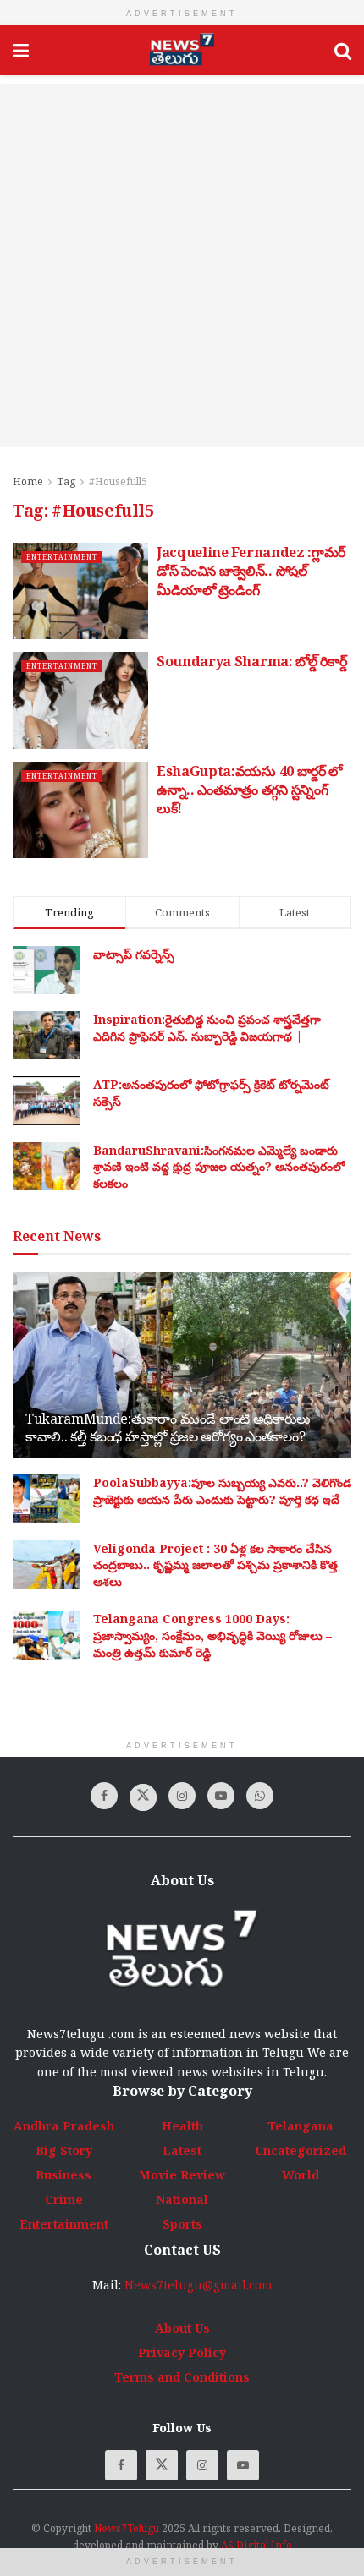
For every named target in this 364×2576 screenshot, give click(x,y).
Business (63, 2175)
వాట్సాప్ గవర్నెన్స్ (134, 954)
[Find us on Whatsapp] (260, 1796)
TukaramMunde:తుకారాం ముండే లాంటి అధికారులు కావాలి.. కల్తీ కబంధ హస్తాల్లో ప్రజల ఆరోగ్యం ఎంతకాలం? (168, 1427)
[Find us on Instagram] (182, 1796)
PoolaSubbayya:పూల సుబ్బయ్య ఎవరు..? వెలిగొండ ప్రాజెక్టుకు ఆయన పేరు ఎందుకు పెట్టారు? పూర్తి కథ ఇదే (222, 1491)
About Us (182, 2328)
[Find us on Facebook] (104, 1796)
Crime (64, 2199)
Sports (182, 2224)
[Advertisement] (182, 265)
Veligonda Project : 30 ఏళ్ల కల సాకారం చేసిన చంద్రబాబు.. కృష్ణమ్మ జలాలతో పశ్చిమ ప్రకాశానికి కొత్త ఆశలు (215, 1565)
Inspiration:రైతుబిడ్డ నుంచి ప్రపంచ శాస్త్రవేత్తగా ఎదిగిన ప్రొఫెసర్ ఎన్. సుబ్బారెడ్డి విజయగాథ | (207, 1028)
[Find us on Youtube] (221, 1796)
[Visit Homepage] (181, 50)
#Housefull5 (118, 481)
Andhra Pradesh (64, 2126)
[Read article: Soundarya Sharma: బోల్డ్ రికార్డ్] (80, 700)
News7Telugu (127, 2528)
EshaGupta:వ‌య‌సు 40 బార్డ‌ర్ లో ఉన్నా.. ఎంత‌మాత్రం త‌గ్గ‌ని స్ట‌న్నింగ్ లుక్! (249, 790)
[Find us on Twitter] (143, 1797)
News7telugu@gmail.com (199, 2285)
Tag (66, 481)
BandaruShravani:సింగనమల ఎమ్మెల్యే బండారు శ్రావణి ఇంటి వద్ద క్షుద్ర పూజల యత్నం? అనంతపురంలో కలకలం (219, 1167)
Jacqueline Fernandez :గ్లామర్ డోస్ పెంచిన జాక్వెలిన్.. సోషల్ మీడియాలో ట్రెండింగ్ (251, 571)
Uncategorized (301, 2150)
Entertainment (62, 557)
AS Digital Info (256, 2545)
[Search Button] (343, 50)
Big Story (64, 2150)
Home (28, 481)
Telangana (301, 2126)
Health (182, 2126)
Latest (182, 2150)
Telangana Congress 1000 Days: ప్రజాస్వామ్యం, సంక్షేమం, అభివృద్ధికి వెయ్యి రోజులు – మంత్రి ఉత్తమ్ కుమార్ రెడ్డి (212, 1635)
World (301, 2175)
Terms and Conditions (182, 2377)
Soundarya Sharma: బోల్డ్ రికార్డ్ (251, 661)
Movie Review (182, 2175)
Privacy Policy (182, 2352)
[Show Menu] (21, 50)
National (182, 2199)
